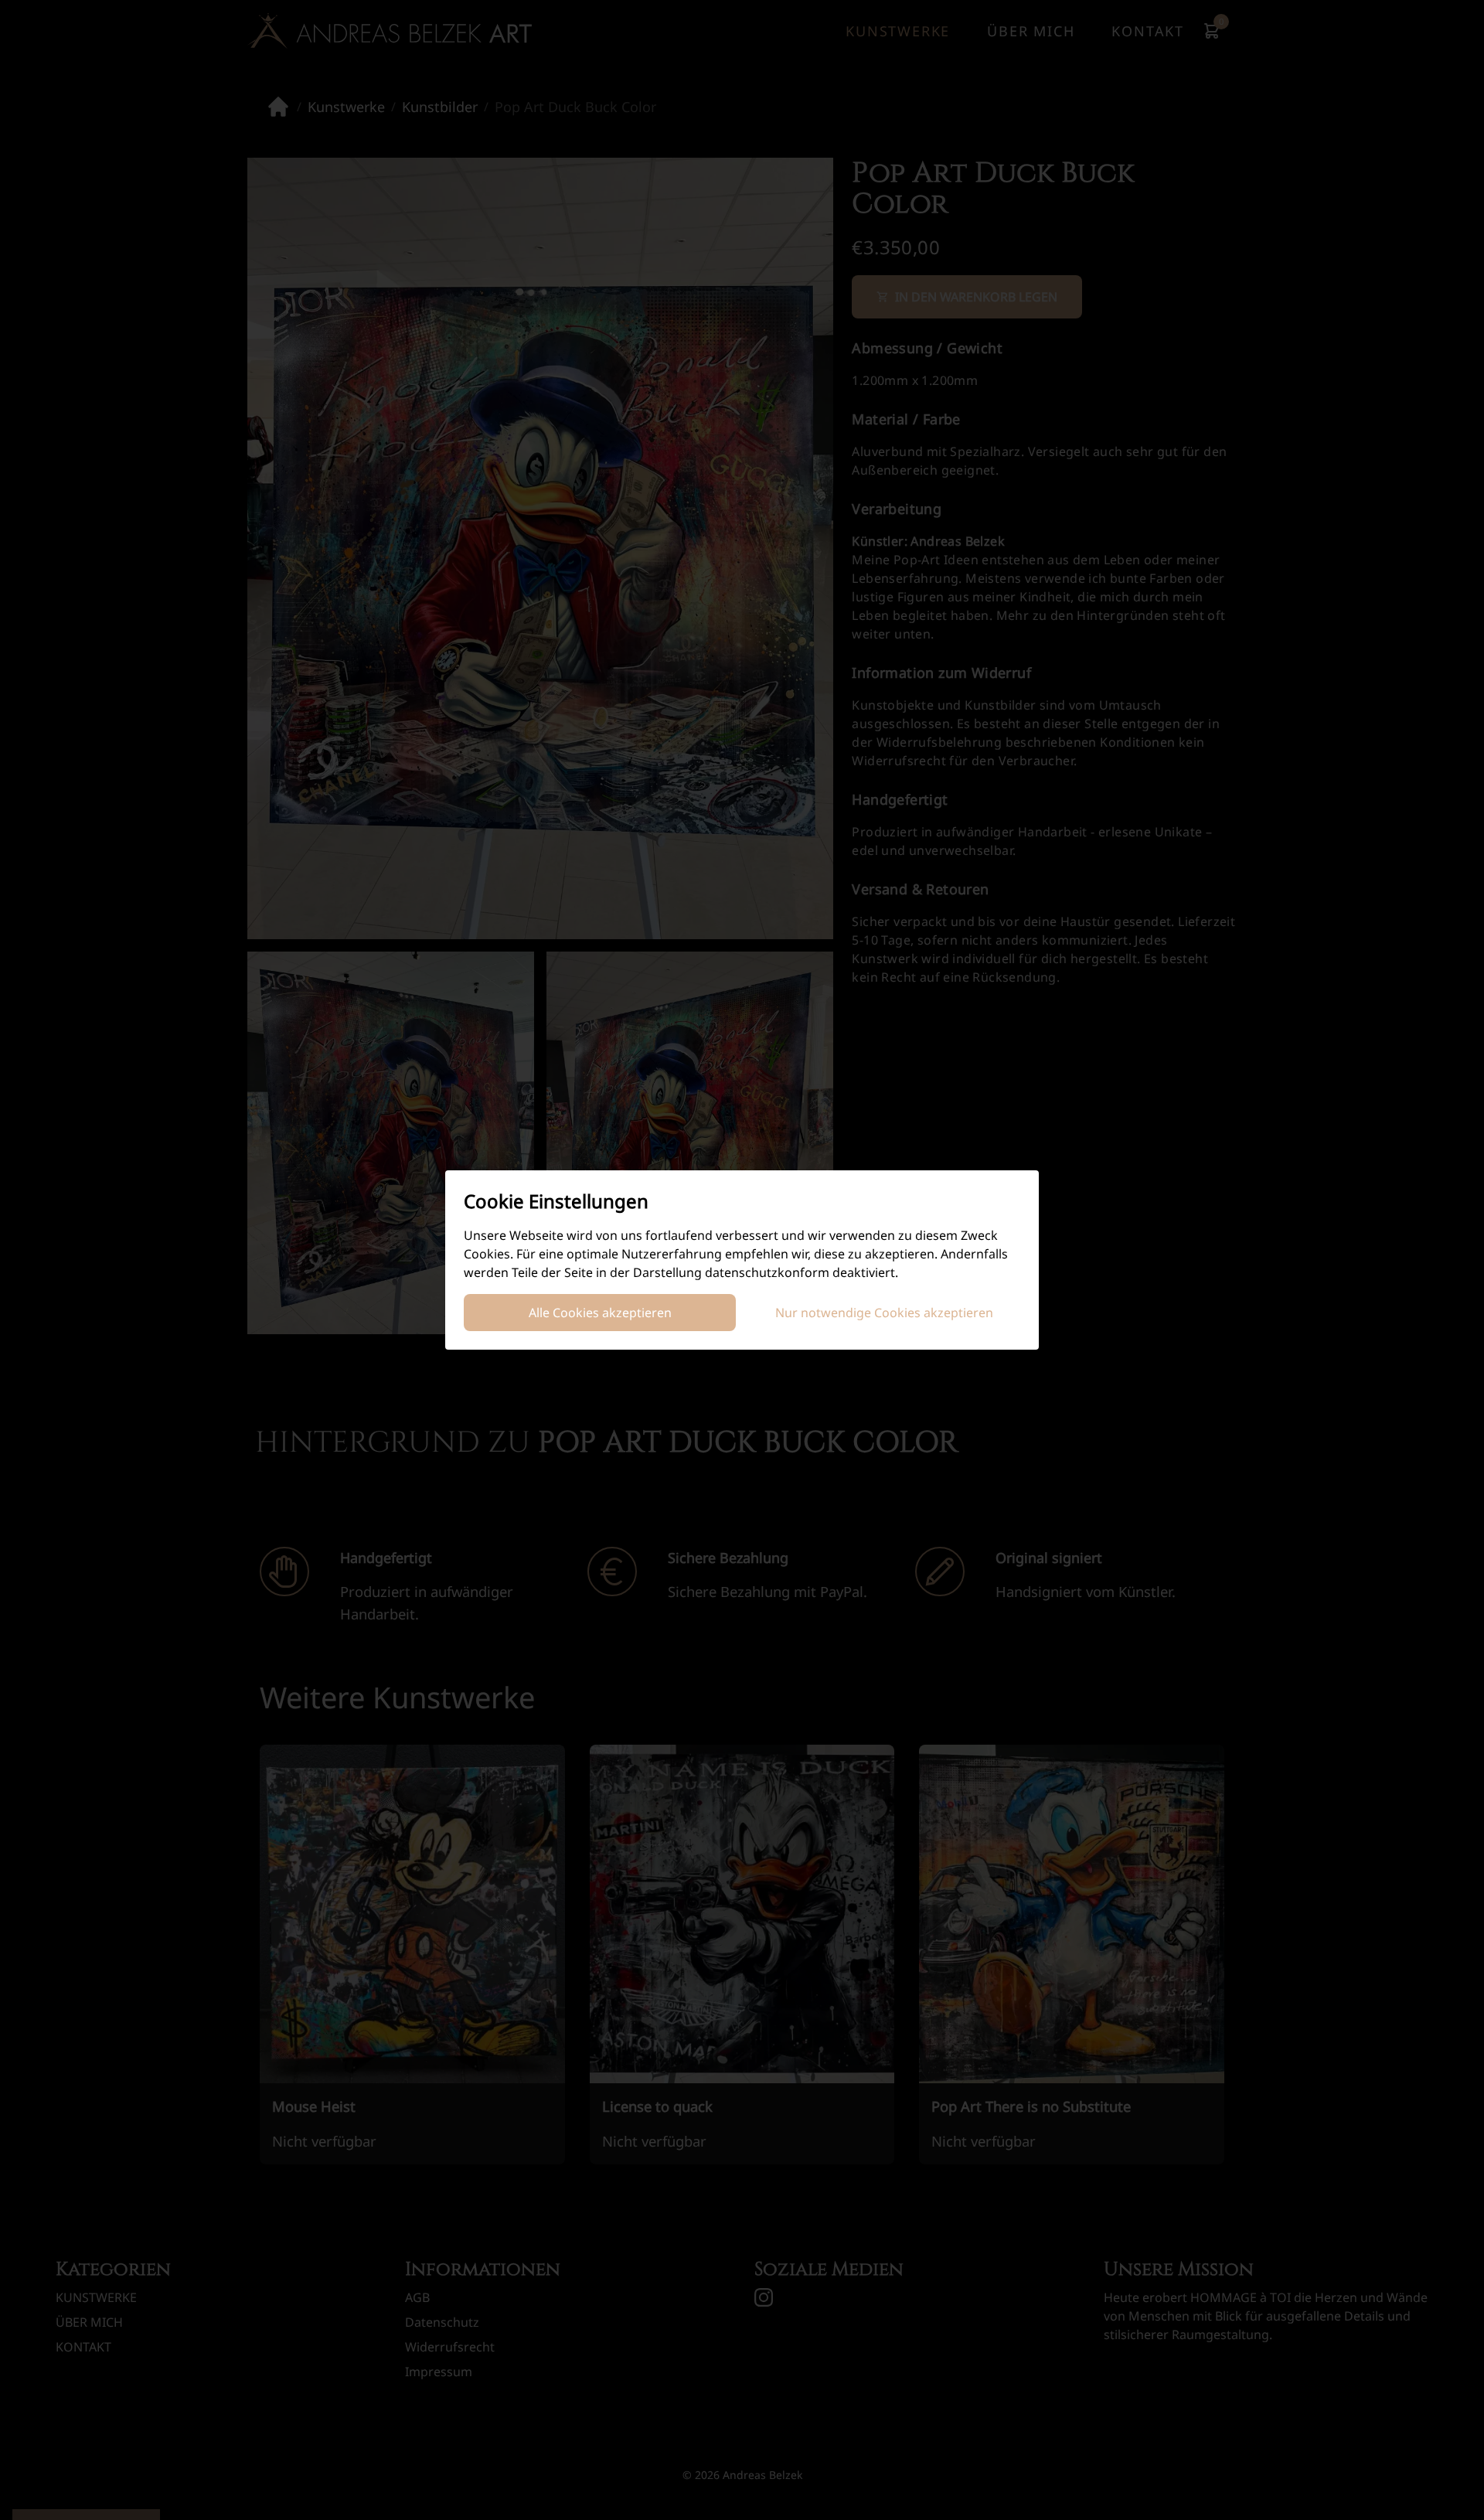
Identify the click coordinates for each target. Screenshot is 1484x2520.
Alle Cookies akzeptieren (600, 1313)
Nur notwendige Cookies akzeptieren (884, 1313)
